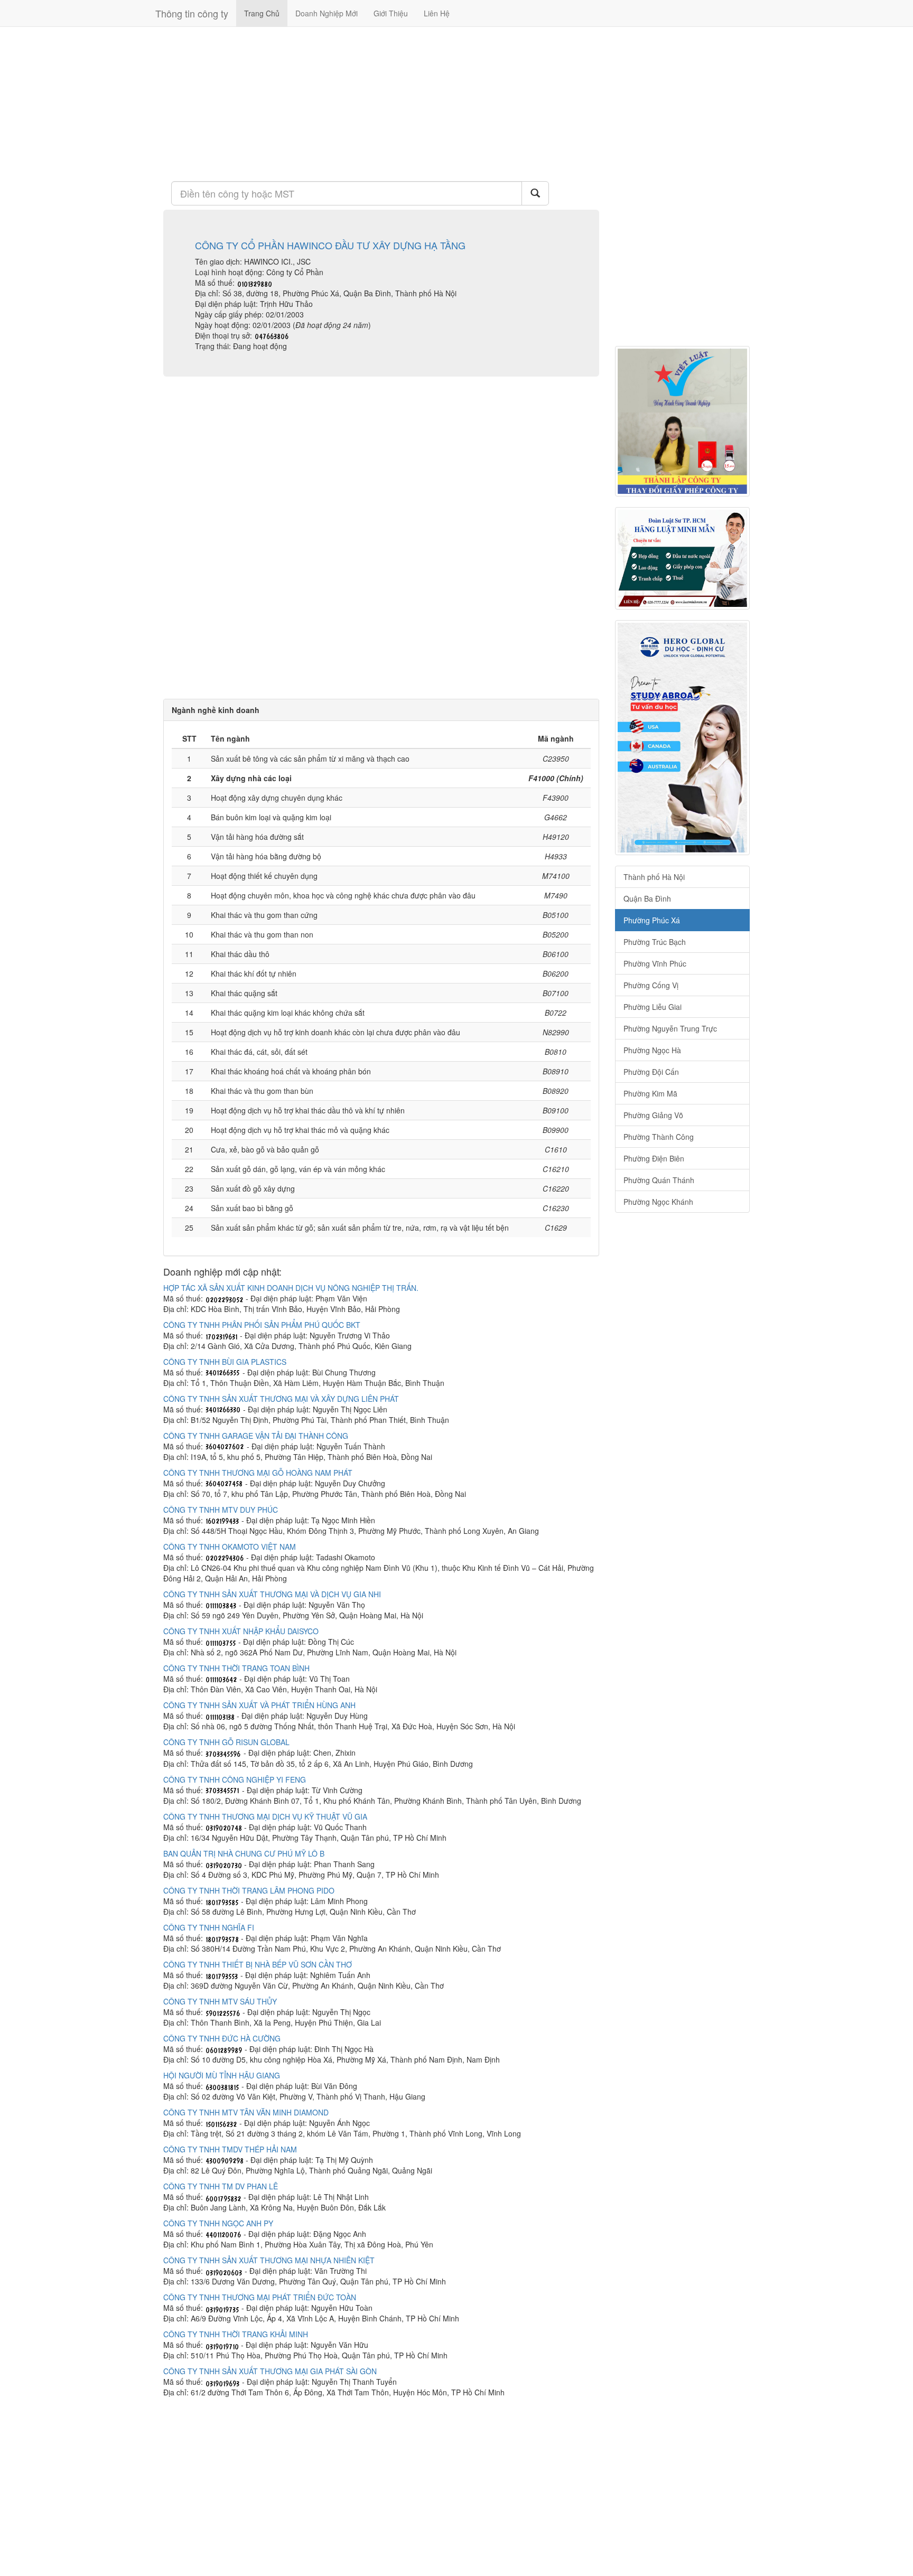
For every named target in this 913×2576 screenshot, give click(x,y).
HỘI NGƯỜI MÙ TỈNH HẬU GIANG (222, 2075)
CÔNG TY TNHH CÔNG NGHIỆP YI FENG (235, 1779)
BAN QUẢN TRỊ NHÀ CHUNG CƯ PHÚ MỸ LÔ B (244, 1853)
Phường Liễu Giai (653, 1007)
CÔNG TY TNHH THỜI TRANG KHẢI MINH (236, 2334)
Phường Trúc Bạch (655, 942)
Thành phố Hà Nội (654, 877)
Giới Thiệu (391, 13)
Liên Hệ (437, 13)
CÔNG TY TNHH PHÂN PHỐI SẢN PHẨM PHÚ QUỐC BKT (262, 1325)
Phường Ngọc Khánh (658, 1202)
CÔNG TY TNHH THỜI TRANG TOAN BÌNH (236, 1668)
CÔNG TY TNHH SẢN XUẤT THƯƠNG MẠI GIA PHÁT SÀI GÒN (270, 2371)
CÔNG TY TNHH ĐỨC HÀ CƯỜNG (222, 2038)
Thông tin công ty (192, 13)
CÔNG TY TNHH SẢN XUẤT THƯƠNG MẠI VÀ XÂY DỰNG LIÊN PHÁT (281, 1399)
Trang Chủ (262, 13)
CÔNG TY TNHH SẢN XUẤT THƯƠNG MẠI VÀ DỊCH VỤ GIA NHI (272, 1594)
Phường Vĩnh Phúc (655, 963)
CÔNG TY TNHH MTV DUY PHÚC (221, 1510)
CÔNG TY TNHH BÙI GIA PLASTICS (225, 1362)
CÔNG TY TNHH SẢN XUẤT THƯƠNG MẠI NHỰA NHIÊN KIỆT (269, 2260)
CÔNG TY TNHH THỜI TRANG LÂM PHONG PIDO (249, 1890)
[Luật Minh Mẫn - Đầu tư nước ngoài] (682, 558)
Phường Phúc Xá (652, 920)
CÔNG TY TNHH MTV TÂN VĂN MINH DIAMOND (246, 2112)
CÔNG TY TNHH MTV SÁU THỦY (220, 2001)
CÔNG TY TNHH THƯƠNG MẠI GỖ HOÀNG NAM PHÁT (258, 1473)
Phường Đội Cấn (651, 1072)
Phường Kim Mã (650, 1093)
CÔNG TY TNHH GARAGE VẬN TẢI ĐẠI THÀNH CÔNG (256, 1436)
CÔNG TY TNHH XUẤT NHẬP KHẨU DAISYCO (241, 1631)
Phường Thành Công (659, 1137)
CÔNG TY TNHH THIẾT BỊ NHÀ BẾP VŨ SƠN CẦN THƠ (258, 1964)
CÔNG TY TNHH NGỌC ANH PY (218, 2223)
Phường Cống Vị (651, 985)
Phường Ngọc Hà (652, 1050)
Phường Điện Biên (654, 1158)
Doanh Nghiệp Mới (327, 13)
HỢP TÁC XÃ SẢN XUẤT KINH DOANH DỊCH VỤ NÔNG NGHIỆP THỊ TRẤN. (291, 1288)
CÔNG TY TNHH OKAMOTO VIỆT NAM (230, 1547)
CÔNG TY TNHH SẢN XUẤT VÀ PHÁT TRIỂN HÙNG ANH (259, 1705)
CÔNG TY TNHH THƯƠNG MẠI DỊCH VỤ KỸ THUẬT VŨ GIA (265, 1816)
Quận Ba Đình (647, 898)
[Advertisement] (381, 103)
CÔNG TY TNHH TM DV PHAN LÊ (221, 2186)
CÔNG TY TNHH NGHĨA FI (209, 1927)
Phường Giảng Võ (653, 1115)
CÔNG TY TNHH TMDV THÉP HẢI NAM (230, 2149)
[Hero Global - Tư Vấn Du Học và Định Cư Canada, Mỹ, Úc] (682, 738)
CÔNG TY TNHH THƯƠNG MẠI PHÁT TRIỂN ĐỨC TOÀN (260, 2297)
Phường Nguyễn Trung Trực (670, 1028)
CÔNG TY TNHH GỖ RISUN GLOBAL (226, 1742)
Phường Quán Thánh (659, 1180)
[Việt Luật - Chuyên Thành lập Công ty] (682, 421)
